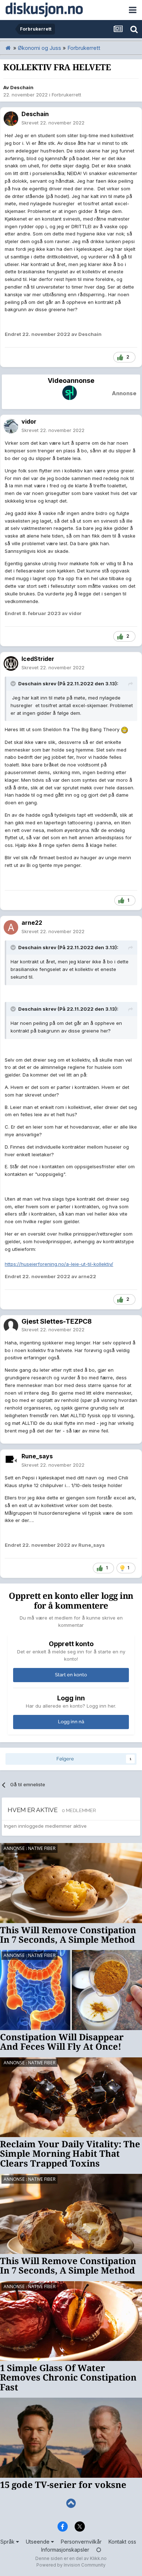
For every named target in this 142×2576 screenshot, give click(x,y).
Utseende (38, 2542)
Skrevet (53, 123)
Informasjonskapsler (65, 2550)
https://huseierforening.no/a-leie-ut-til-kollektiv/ (59, 1264)
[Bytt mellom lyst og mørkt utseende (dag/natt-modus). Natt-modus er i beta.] (99, 2550)
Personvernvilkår (81, 2542)
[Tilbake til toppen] (71, 2503)
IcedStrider (38, 659)
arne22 (32, 923)
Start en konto (71, 1675)
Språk (8, 2542)
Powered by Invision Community (71, 2565)
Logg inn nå (71, 1722)
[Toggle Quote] (14, 683)
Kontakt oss (122, 2542)
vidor (29, 421)
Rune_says (37, 1456)
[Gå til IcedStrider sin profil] (11, 663)
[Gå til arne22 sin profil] (11, 927)
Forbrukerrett (66, 95)
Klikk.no (98, 2558)
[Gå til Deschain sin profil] (11, 119)
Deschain (22, 87)
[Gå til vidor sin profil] (11, 426)
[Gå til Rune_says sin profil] (11, 1461)
